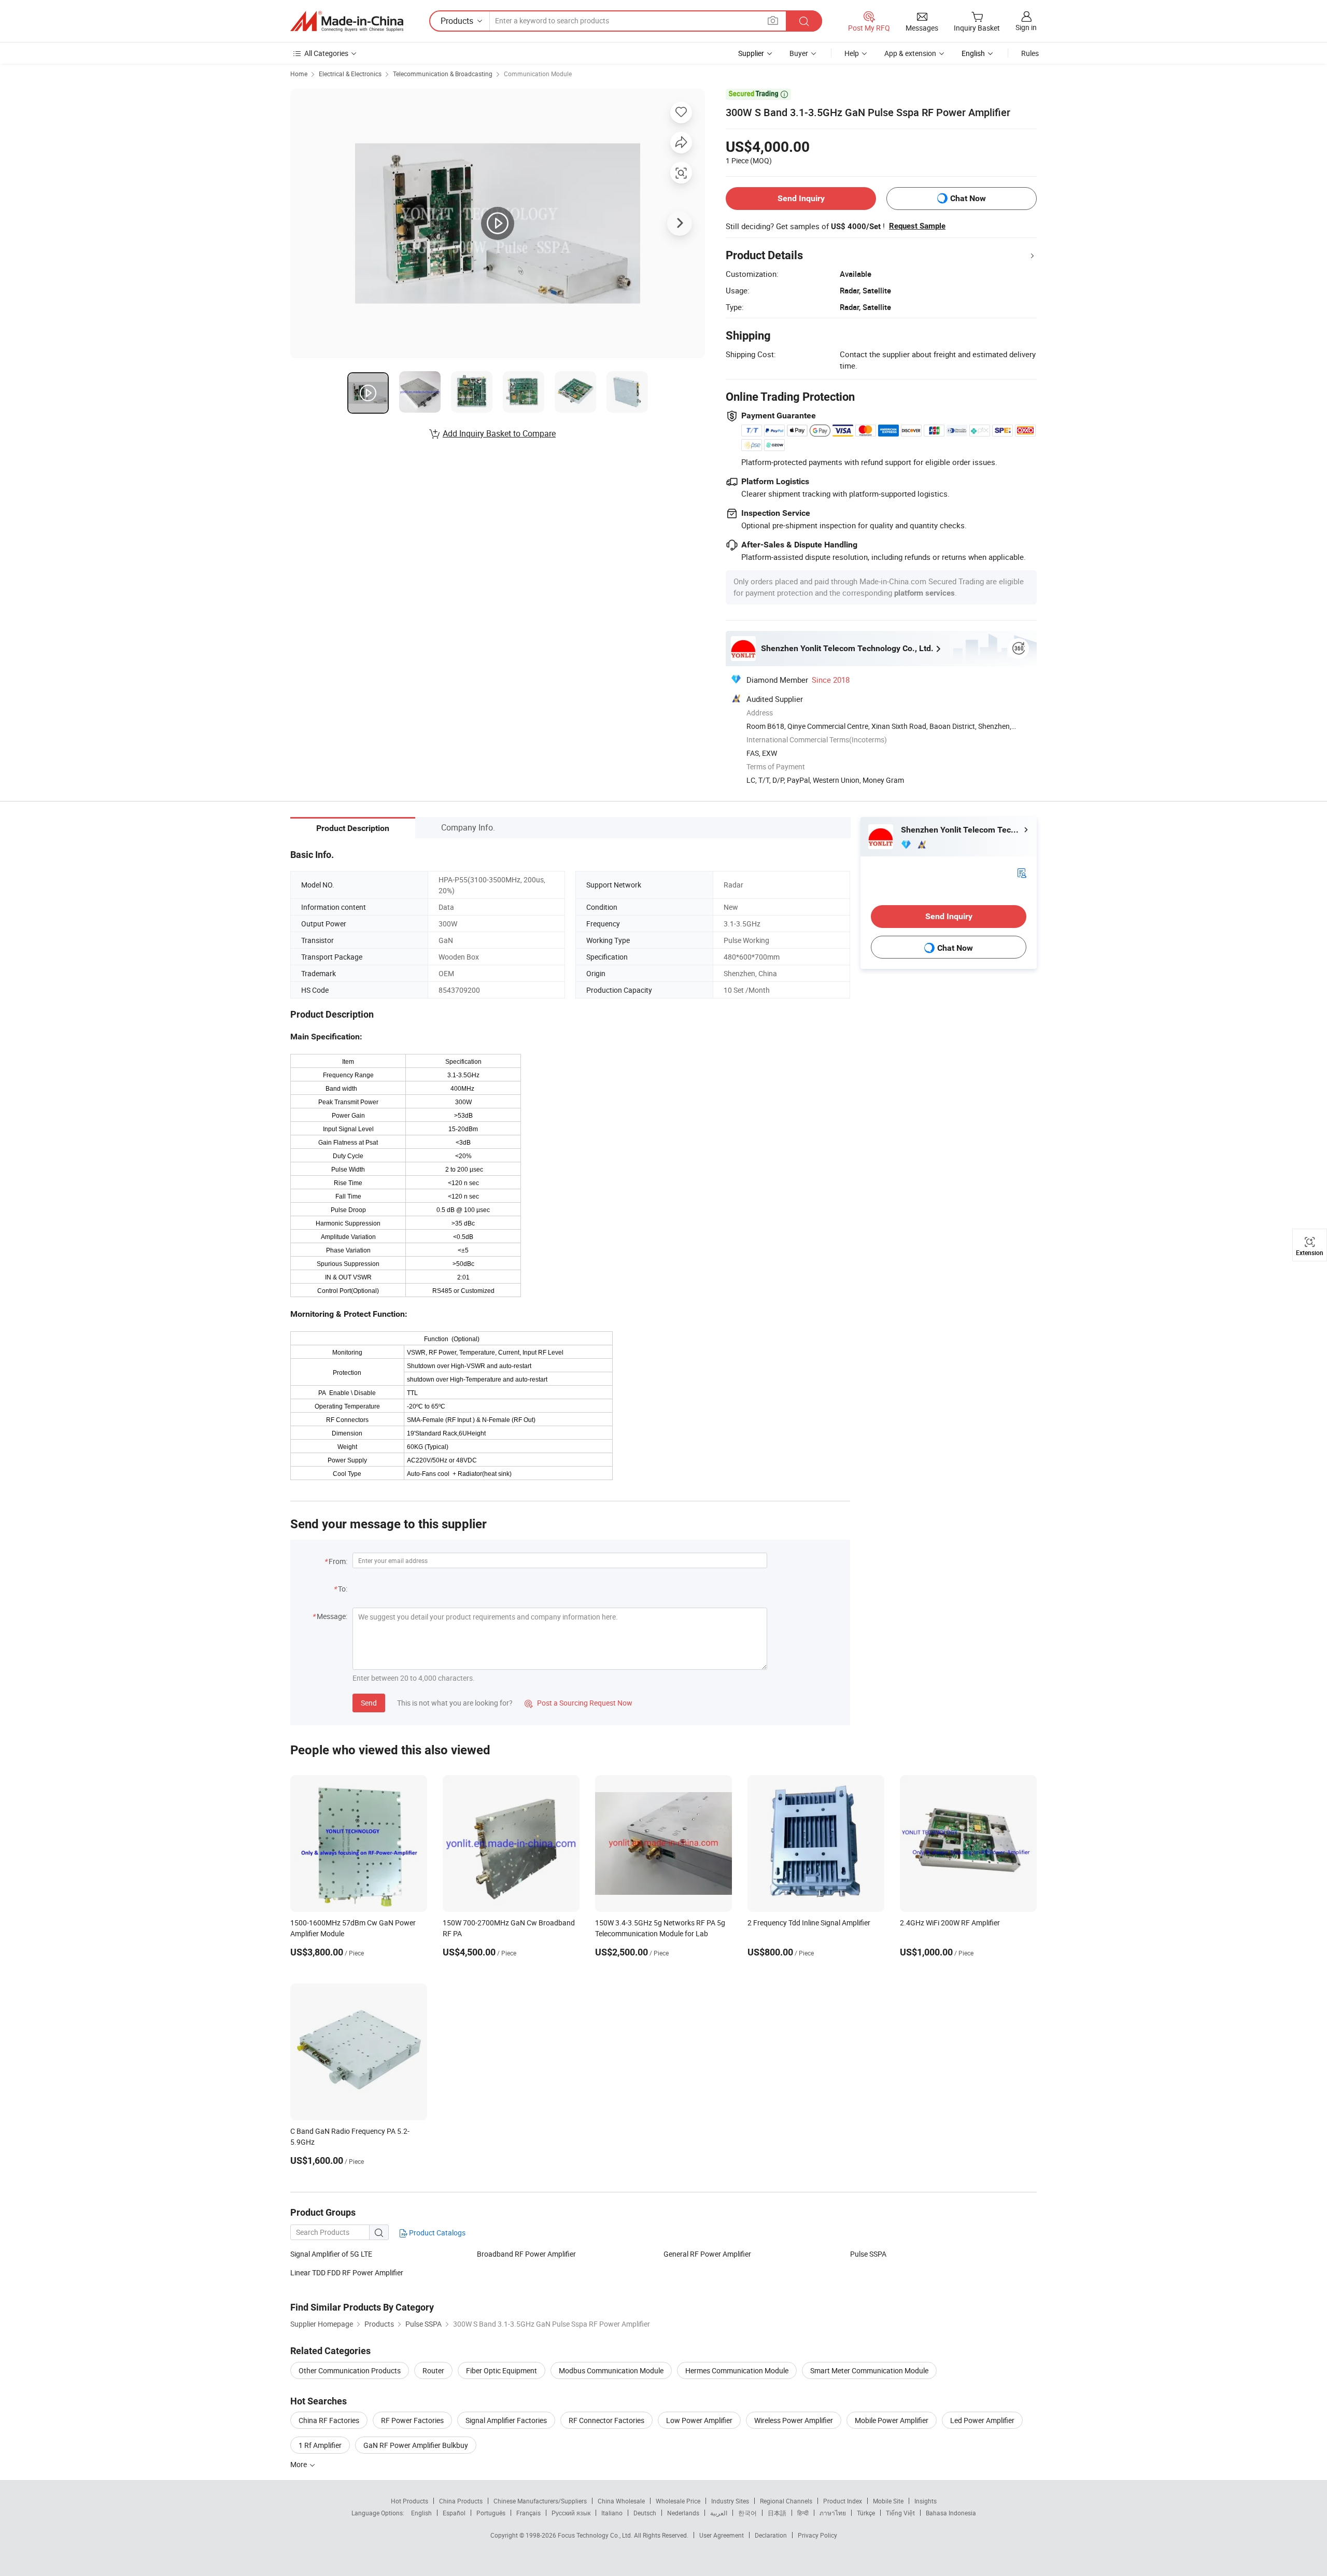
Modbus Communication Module (611, 2370)
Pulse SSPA (868, 2254)
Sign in (1026, 27)
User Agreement (722, 2535)
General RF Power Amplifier (707, 2254)
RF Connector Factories (606, 2420)
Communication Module (538, 74)
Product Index (843, 2501)
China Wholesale (621, 2501)
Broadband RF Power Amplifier (526, 2254)
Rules (1030, 53)
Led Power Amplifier (982, 2420)
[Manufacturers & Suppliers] (347, 21)
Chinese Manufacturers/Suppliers (540, 2501)
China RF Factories (329, 2420)
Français (528, 2513)
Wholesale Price (678, 2501)
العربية (719, 2513)
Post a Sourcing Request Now (578, 1703)
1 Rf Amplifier (320, 2445)
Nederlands (683, 2513)
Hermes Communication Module (737, 2370)
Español (454, 2513)
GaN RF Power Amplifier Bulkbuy (416, 2445)
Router (433, 2370)
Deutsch (645, 2513)
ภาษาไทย (833, 2513)
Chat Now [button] (968, 198)
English (421, 2513)
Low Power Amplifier (699, 2420)
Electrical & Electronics (350, 74)
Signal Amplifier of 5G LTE (331, 2254)
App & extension (910, 53)
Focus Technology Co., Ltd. (596, 2535)
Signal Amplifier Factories (506, 2420)
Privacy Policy (817, 2535)
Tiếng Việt (900, 2513)
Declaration (771, 2535)
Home (299, 74)
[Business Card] (1022, 872)
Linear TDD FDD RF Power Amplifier (347, 2272)
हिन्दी (803, 2513)
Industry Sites (730, 2501)
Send (369, 1703)
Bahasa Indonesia (951, 2513)
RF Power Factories (412, 2420)
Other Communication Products (350, 2370)
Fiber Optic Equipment (502, 2370)
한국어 (747, 2513)
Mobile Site (888, 2501)
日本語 (777, 2513)
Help (852, 53)
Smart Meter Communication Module (869, 2370)
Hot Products (410, 2501)
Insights (926, 2501)
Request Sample (917, 226)
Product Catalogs (436, 2233)
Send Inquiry (801, 198)
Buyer (799, 53)
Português (491, 2513)
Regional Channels (786, 2501)
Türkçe (866, 2513)
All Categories (326, 53)
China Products (461, 2501)
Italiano (612, 2513)
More (299, 2464)
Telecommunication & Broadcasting (443, 74)
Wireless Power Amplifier (794, 2420)
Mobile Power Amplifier (892, 2420)
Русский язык (571, 2513)
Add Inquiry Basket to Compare (499, 433)
